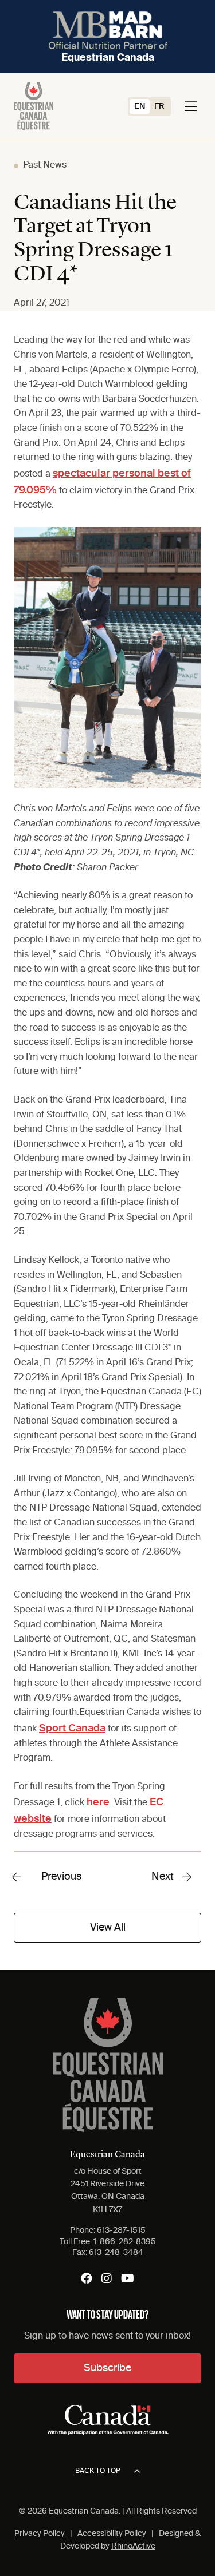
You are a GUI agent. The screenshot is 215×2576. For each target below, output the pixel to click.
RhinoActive (133, 2546)
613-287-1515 (121, 2230)
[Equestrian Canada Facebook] (87, 2278)
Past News (45, 165)
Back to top (98, 2471)
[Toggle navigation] (191, 106)
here (98, 1802)
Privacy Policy (40, 2534)
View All (108, 1928)
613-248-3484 (116, 2253)
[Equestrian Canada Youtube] (128, 2278)
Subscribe (107, 2368)
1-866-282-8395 (125, 2242)
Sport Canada (72, 1729)
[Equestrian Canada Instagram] (107, 2278)
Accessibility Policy (112, 2534)
